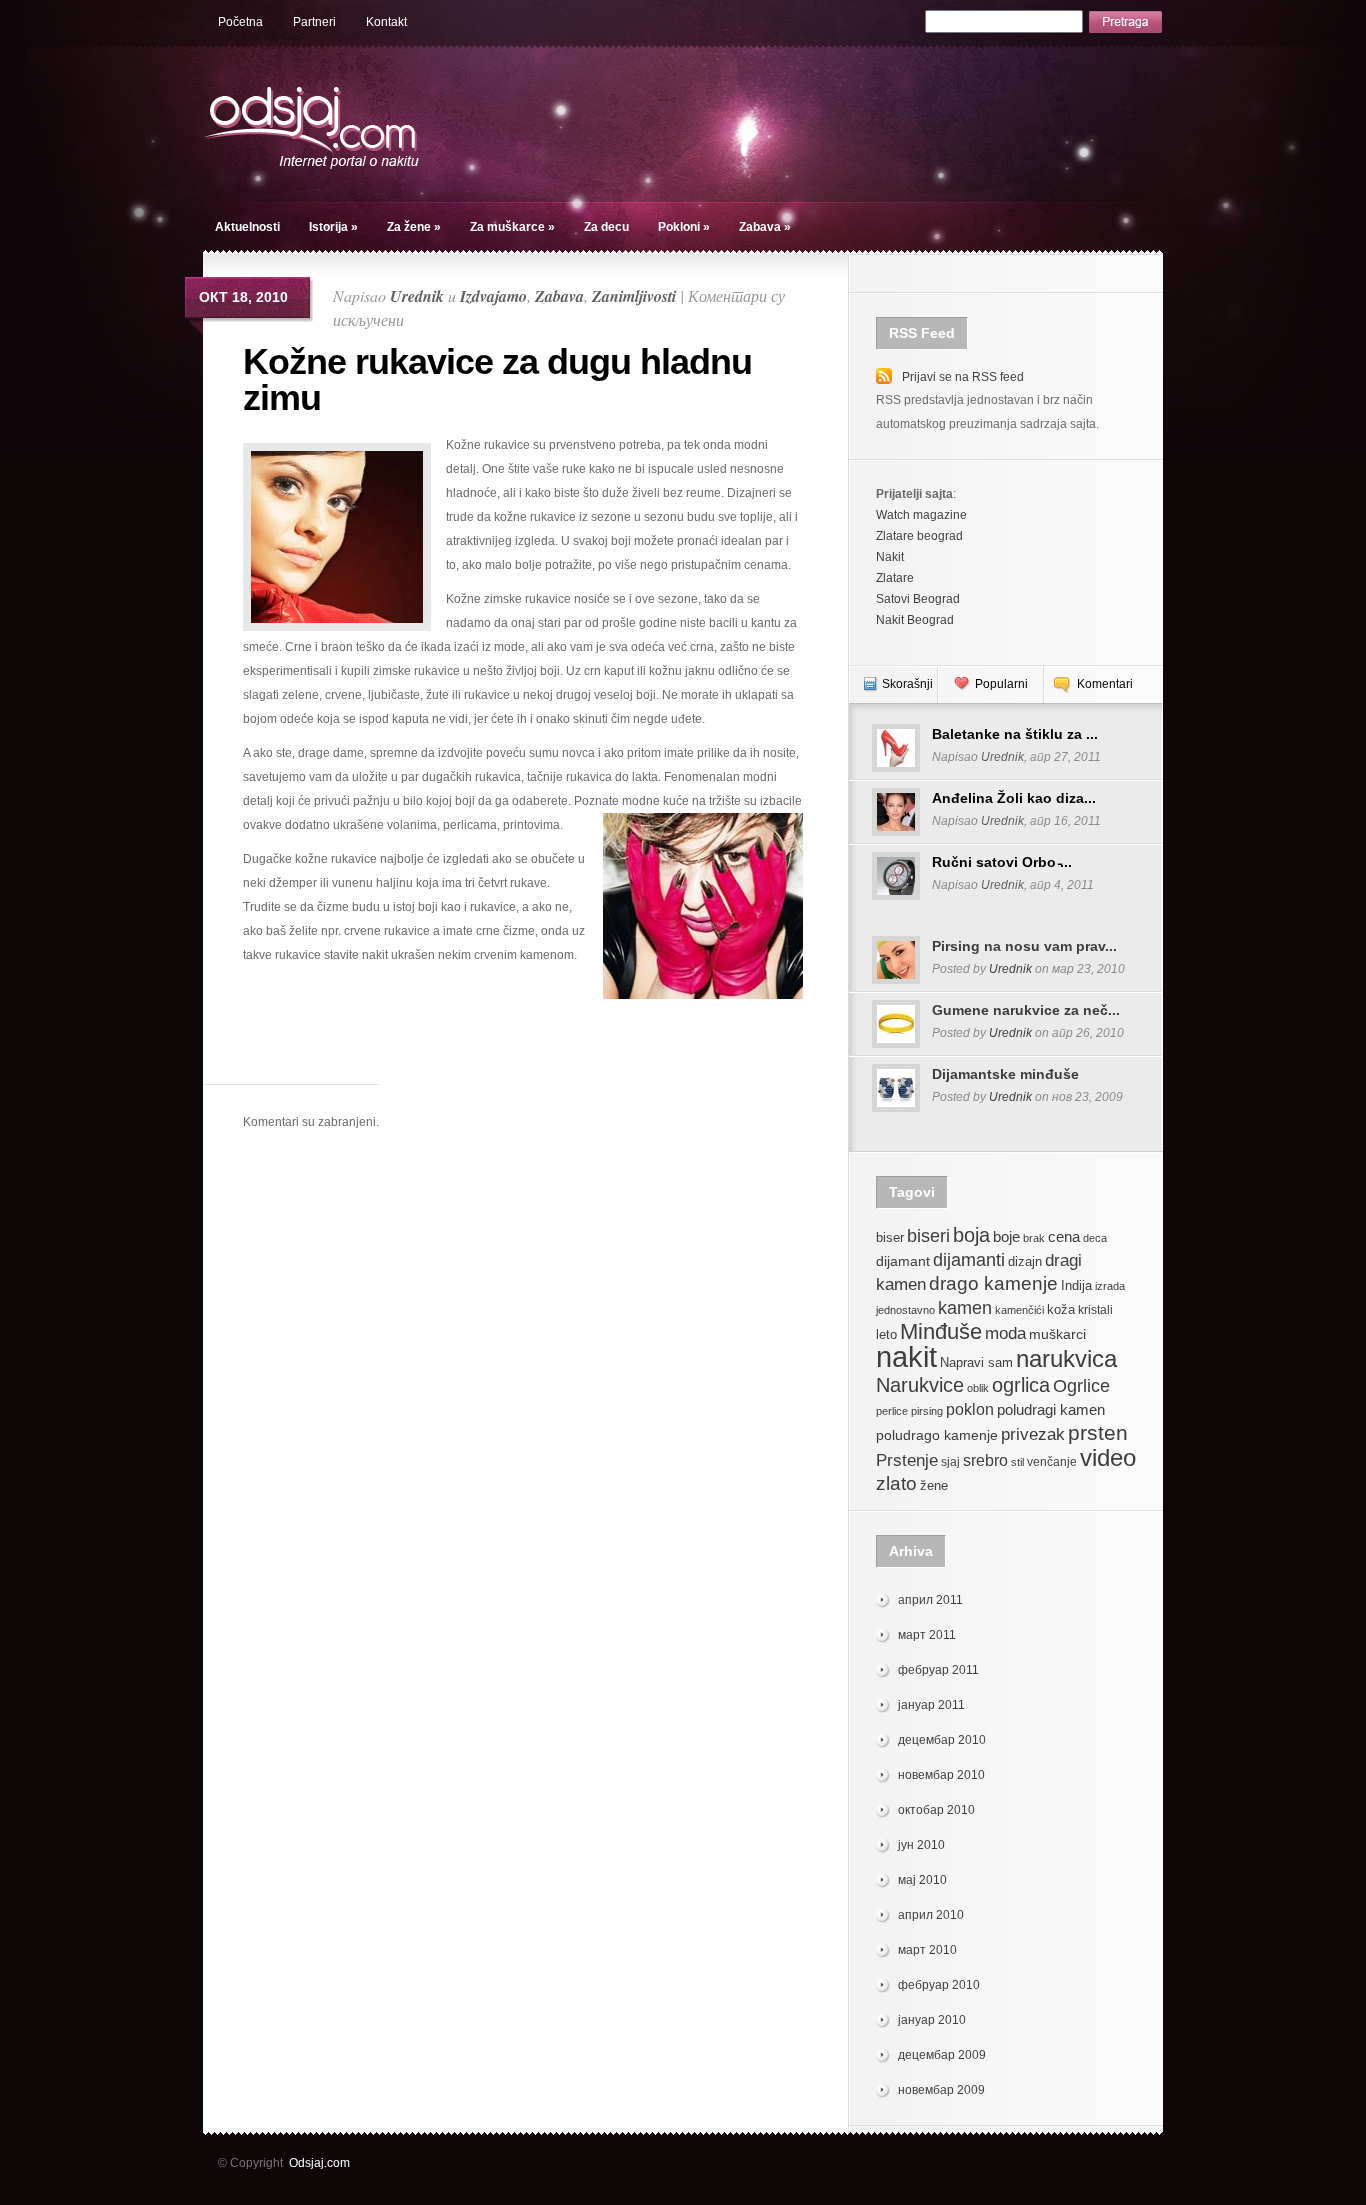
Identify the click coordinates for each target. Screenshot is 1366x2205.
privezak (1033, 1434)
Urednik (417, 296)
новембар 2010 (941, 1775)
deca (1095, 1238)
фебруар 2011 (938, 1670)
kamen (965, 1307)
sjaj (950, 1462)
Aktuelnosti (247, 227)
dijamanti (969, 1259)
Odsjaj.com (319, 2163)
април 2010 (931, 1915)
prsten (1098, 1432)
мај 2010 (922, 1880)
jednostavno (905, 1310)
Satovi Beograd (918, 599)
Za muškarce (512, 227)
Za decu (606, 227)
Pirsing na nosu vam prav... (1024, 946)
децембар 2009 (942, 2055)
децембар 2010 (942, 1740)
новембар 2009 (941, 2090)
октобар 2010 (936, 1810)
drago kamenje (993, 1283)
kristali (1095, 1310)
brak (1034, 1238)
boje (1006, 1236)
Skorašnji (907, 684)
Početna (240, 22)
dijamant (903, 1261)
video (1108, 1457)
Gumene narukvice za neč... (1026, 1010)
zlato (896, 1483)
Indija (1076, 1285)
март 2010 (927, 1950)
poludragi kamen (1051, 1409)
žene (934, 1485)
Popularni (1001, 684)
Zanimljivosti (634, 296)
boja (971, 1234)
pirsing (927, 1411)
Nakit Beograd (915, 620)
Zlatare (895, 578)
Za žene (414, 227)
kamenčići (1019, 1310)
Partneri (314, 22)
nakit (906, 1356)
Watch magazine (921, 515)
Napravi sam (976, 1363)
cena (1064, 1236)
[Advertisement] (526, 1054)
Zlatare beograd (919, 536)
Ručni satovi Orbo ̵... (1002, 862)
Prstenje (907, 1460)
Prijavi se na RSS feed (963, 377)
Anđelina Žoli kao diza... (1014, 798)
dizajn (1025, 1262)
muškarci (1057, 1334)
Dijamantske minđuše (1005, 1074)
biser (890, 1238)
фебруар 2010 (939, 1985)
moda (1005, 1333)
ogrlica (1021, 1384)
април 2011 (930, 1600)
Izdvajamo (493, 296)
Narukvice (920, 1385)
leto (886, 1335)
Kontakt (386, 22)
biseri (928, 1235)
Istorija (333, 227)
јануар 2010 (932, 2020)
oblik (978, 1388)
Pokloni (684, 227)
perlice (892, 1411)
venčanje (1052, 1462)
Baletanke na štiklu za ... (1015, 734)
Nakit (890, 557)
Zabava (765, 227)
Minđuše (941, 1331)
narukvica (1066, 1358)
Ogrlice (1081, 1385)
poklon (970, 1409)
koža (1061, 1310)
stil (1017, 1462)
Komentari (1105, 684)
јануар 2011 (931, 1705)
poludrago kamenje (937, 1435)
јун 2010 (921, 1845)
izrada (1110, 1286)
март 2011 (927, 1635)
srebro (985, 1460)
